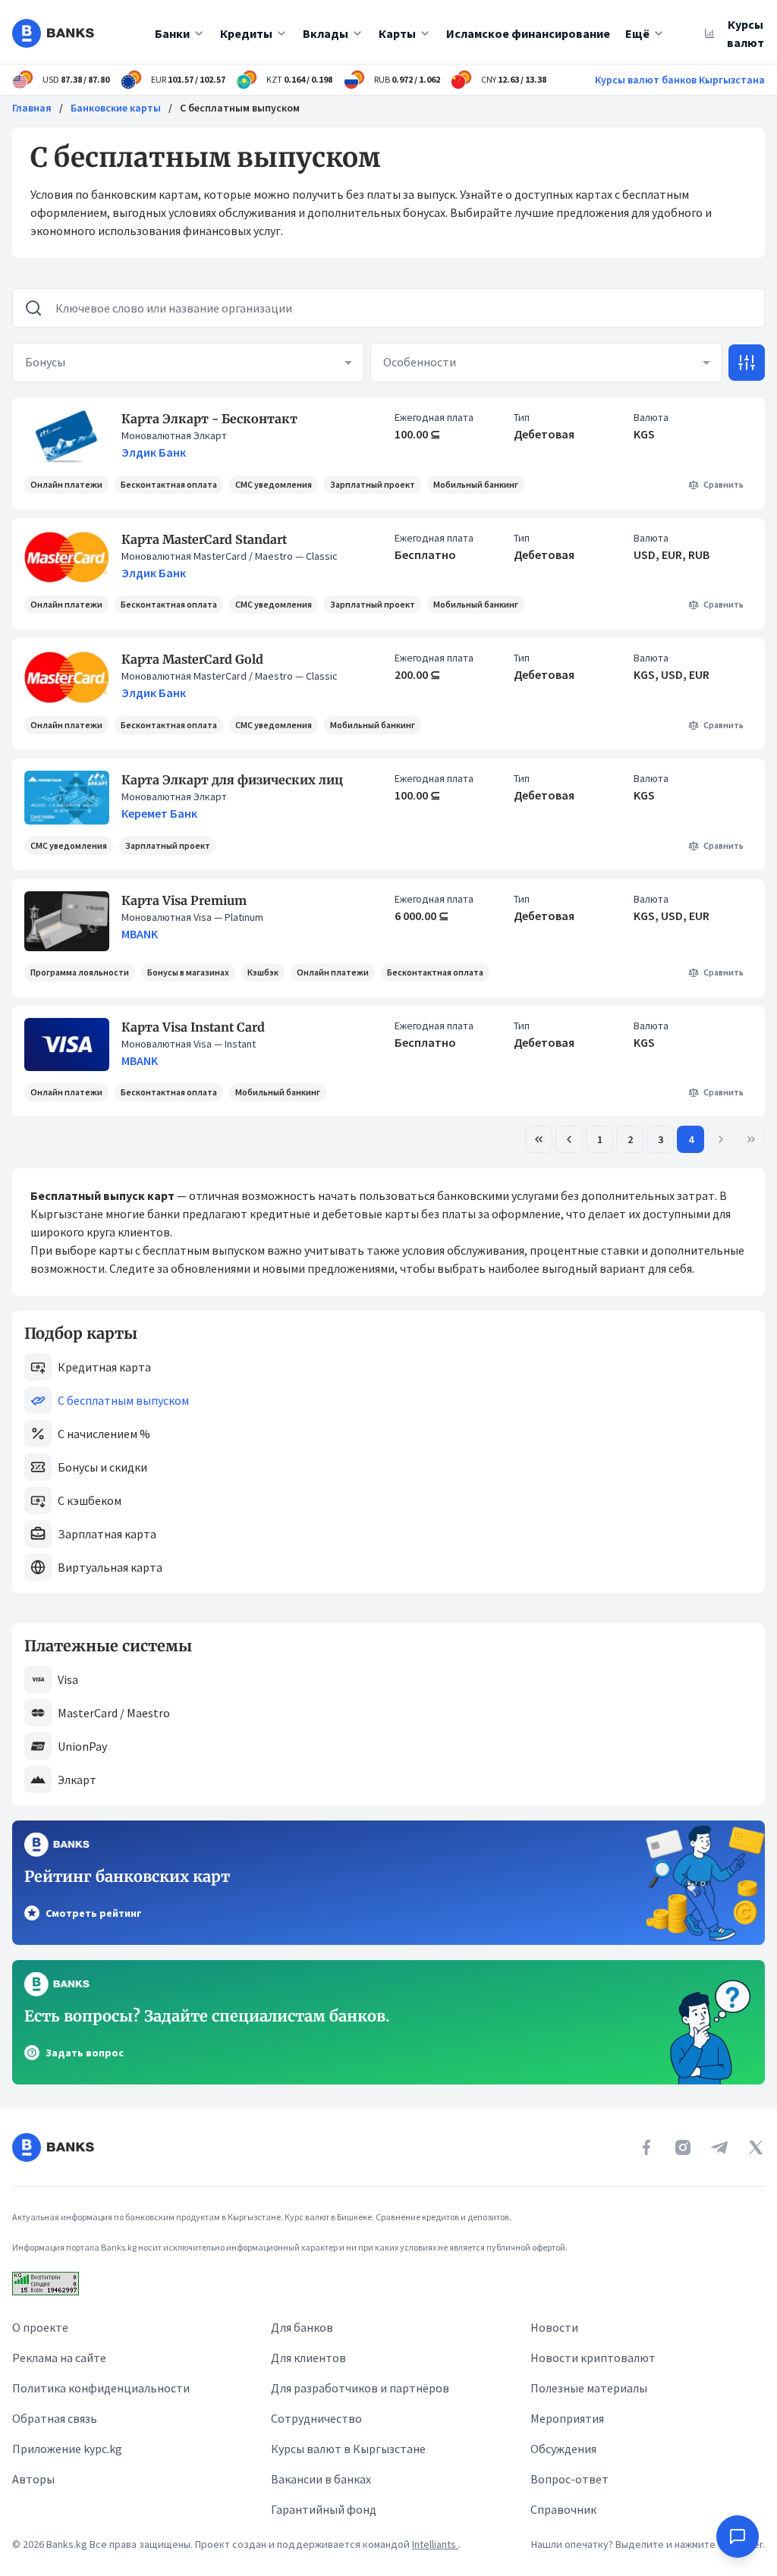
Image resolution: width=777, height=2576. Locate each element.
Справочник (563, 2509)
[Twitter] (756, 2147)
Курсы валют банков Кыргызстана (680, 80)
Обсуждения (563, 2449)
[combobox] (188, 363)
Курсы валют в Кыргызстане (348, 2449)
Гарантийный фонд (324, 2509)
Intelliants (435, 2544)
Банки (172, 33)
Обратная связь (55, 2418)
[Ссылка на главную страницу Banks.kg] (53, 33)
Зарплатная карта (107, 1534)
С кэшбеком (90, 1500)
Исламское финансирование (528, 33)
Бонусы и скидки (102, 1467)
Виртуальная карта (110, 1567)
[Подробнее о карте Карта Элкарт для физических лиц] (67, 798)
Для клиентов (308, 2358)
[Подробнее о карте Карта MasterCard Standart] (67, 557)
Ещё (637, 33)
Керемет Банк (159, 813)
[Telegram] (719, 2147)
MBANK (140, 934)
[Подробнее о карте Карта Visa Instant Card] (67, 1045)
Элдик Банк (154, 452)
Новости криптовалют (593, 2358)
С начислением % (104, 1434)
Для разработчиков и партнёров (360, 2388)
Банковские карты (116, 108)
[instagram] (683, 2147)
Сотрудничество (316, 2418)
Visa (68, 1679)
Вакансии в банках (321, 2479)
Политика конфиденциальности (101, 2388)
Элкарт (77, 1780)
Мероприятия (567, 2418)
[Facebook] (646, 2147)
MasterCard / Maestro (114, 1713)
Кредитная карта (104, 1367)
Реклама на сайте (59, 2358)
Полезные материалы (589, 2388)
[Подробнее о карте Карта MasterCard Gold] (67, 677)
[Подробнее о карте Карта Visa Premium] (67, 921)
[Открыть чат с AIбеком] (738, 2537)
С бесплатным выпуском (123, 1400)
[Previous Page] (569, 1139)
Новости (554, 2327)
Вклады (326, 33)
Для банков (302, 2327)
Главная (32, 108)
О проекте (40, 2327)
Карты (397, 33)
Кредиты (246, 33)
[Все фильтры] (747, 363)
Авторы (33, 2479)
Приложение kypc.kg (67, 2449)
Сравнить (724, 484)
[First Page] (539, 1139)
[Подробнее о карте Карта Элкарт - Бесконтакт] (67, 437)
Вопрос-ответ (569, 2479)
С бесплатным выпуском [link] (240, 108)
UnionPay (82, 1746)
